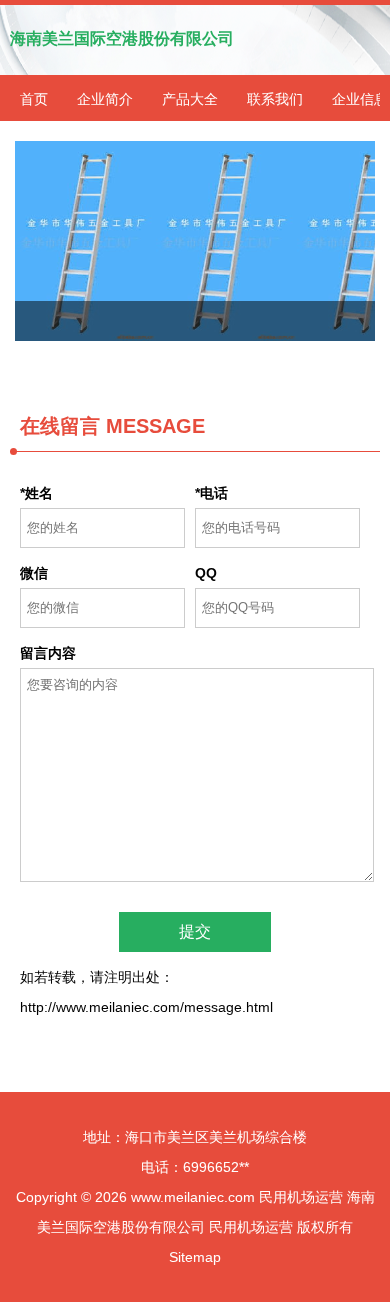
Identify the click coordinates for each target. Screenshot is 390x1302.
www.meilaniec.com (193, 1197)
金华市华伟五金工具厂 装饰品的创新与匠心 (195, 241)
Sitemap (195, 1257)
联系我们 (275, 99)
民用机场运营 (301, 1197)
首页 (34, 99)
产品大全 (190, 99)
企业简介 (105, 99)
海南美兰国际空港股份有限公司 (122, 38)
